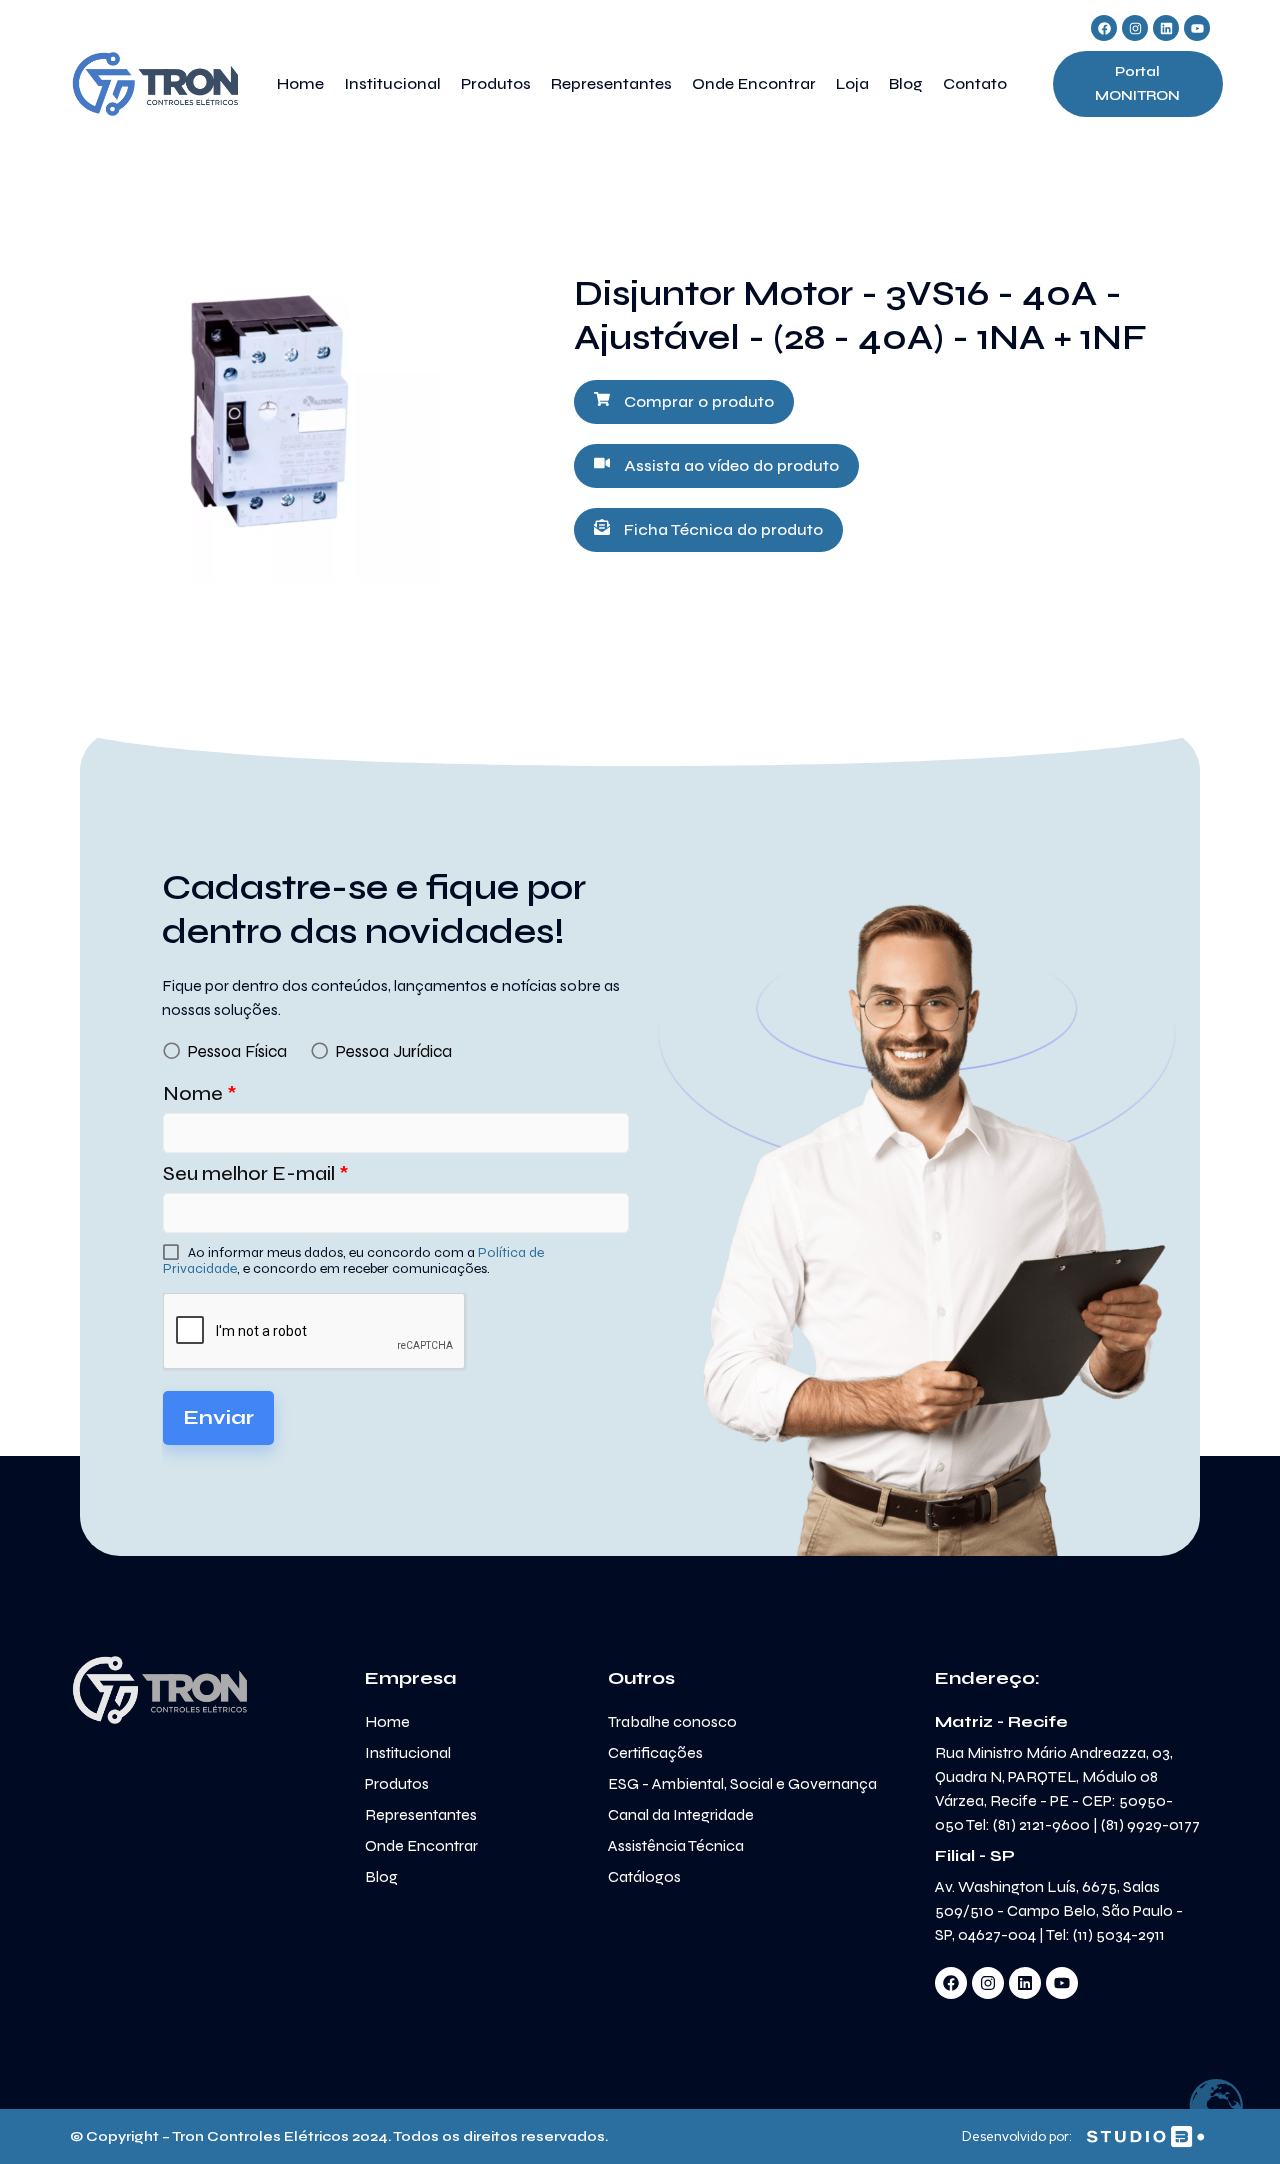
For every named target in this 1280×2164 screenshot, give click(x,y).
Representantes (611, 83)
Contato (975, 83)
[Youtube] (1197, 28)
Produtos (496, 83)
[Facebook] (1104, 28)
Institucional (392, 83)
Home (300, 83)
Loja (852, 83)
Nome (200, 1093)
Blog (906, 83)
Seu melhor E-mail (256, 1173)
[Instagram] (1135, 28)
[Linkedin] (1166, 28)
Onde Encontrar (754, 83)
